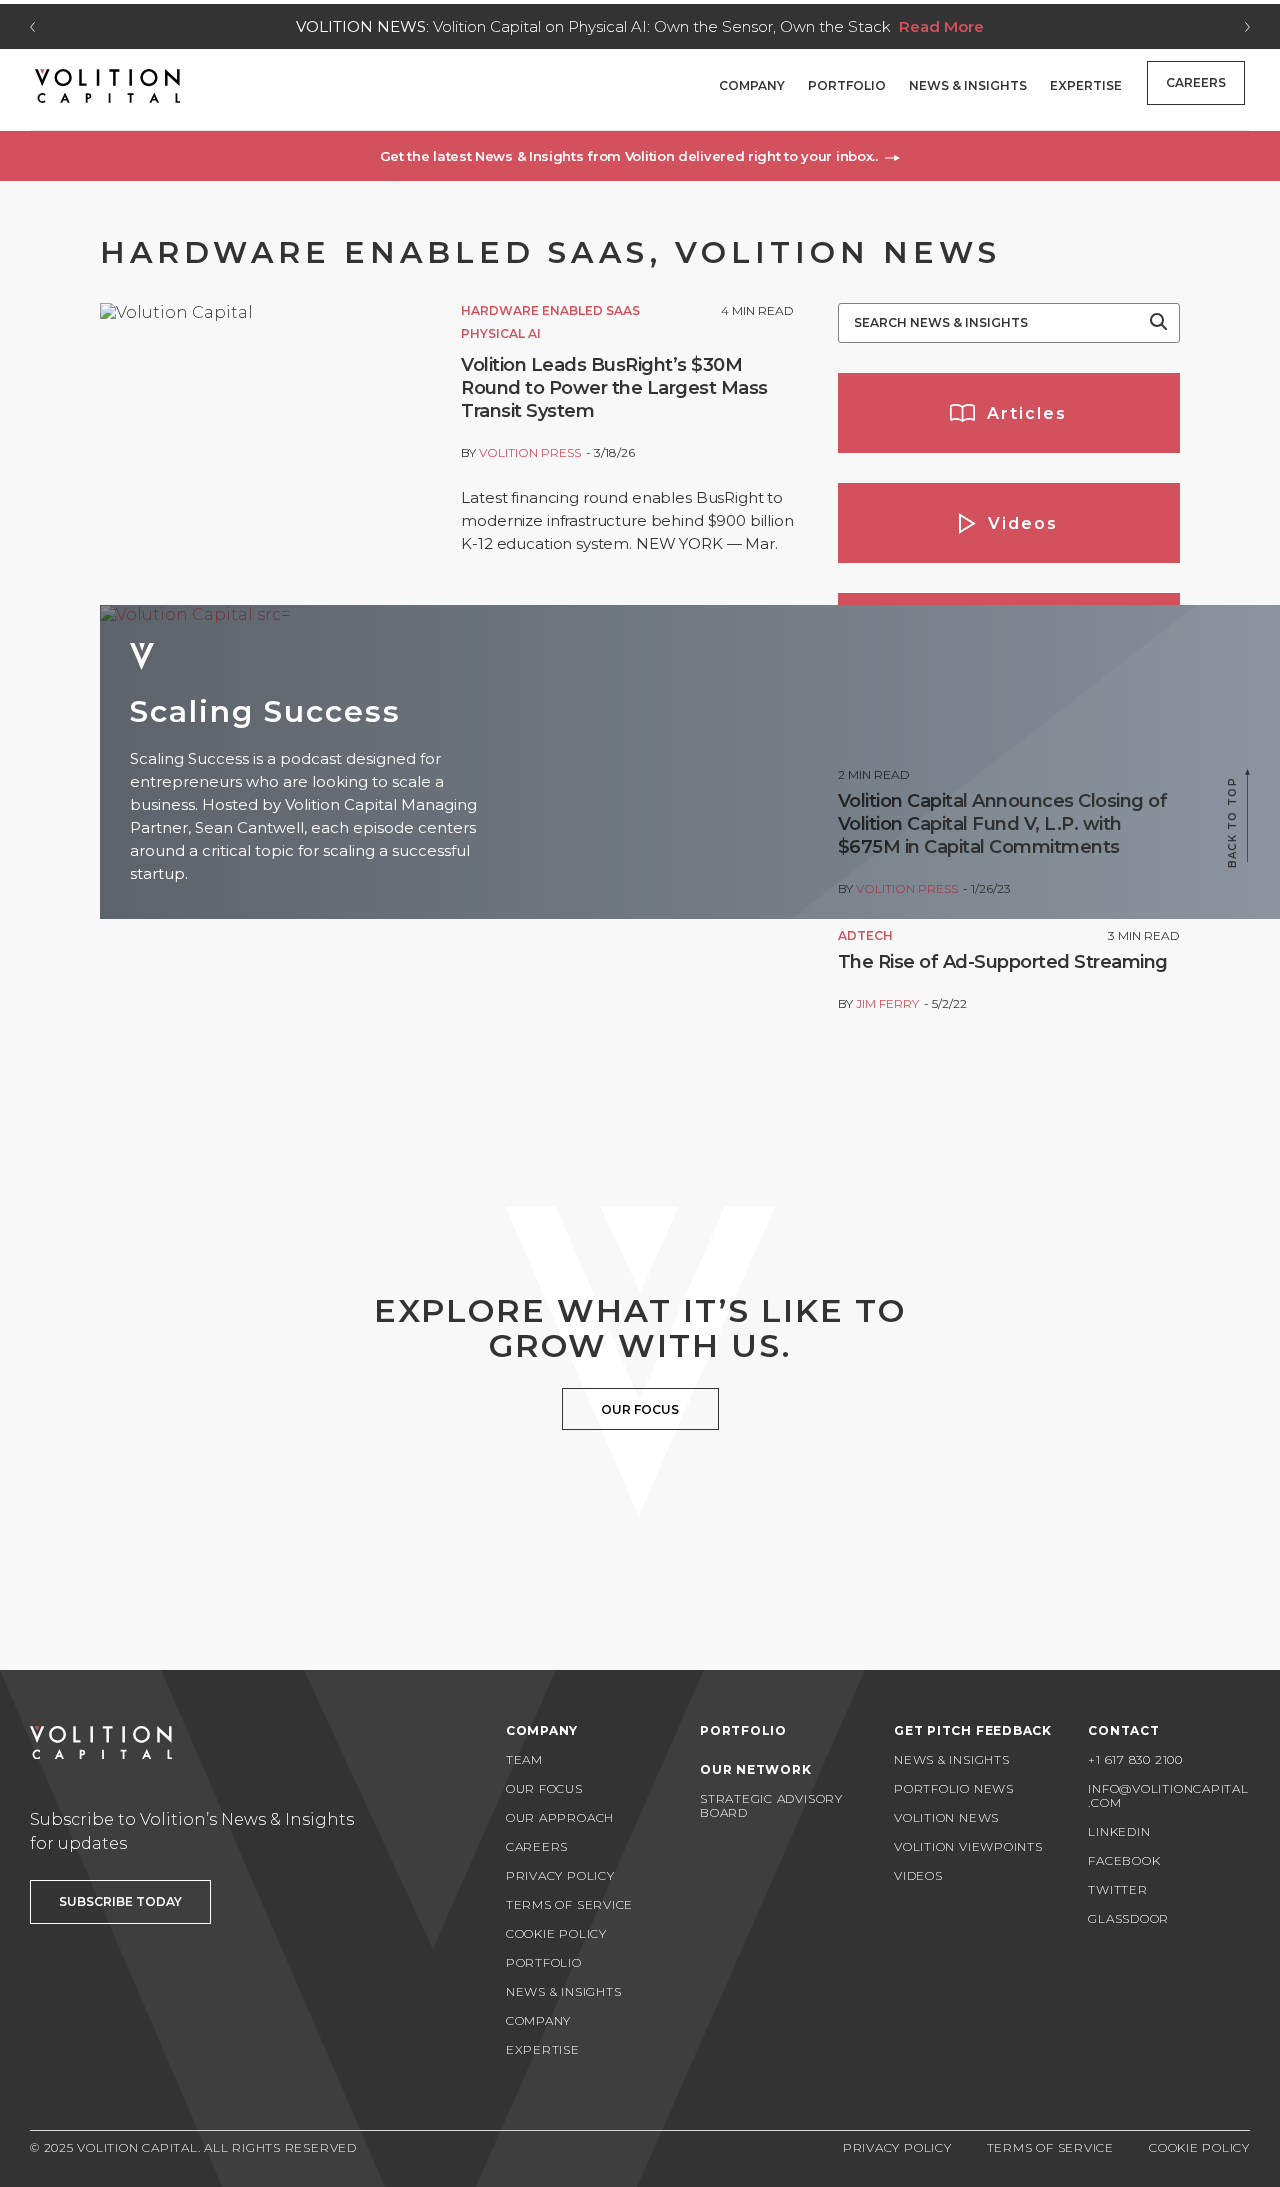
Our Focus (544, 1788)
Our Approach (560, 1817)
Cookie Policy (556, 1933)
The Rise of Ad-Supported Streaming (1003, 962)
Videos (918, 1875)
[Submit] (1158, 323)
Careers (1196, 82)
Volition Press (530, 452)
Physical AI (501, 333)
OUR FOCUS (640, 1409)
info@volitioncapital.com (1168, 1795)
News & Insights (968, 85)
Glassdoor (1128, 1918)
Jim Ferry (887, 1003)
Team (524, 1759)
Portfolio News (954, 1788)
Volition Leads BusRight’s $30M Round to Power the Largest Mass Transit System (614, 388)
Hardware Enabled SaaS (550, 310)
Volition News (946, 1817)
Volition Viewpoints (968, 1846)
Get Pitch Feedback (973, 1730)
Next (1247, 27)
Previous (32, 27)
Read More (1094, 26)
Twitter (1117, 1889)
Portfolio (847, 85)
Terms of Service (569, 1904)
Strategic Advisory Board (771, 1805)
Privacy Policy (560, 1875)
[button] (640, 156)
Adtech (865, 935)
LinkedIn (1119, 1831)
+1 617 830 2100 (1135, 1759)
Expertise (1086, 85)
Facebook (1124, 1860)
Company (752, 85)
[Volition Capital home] (107, 86)
